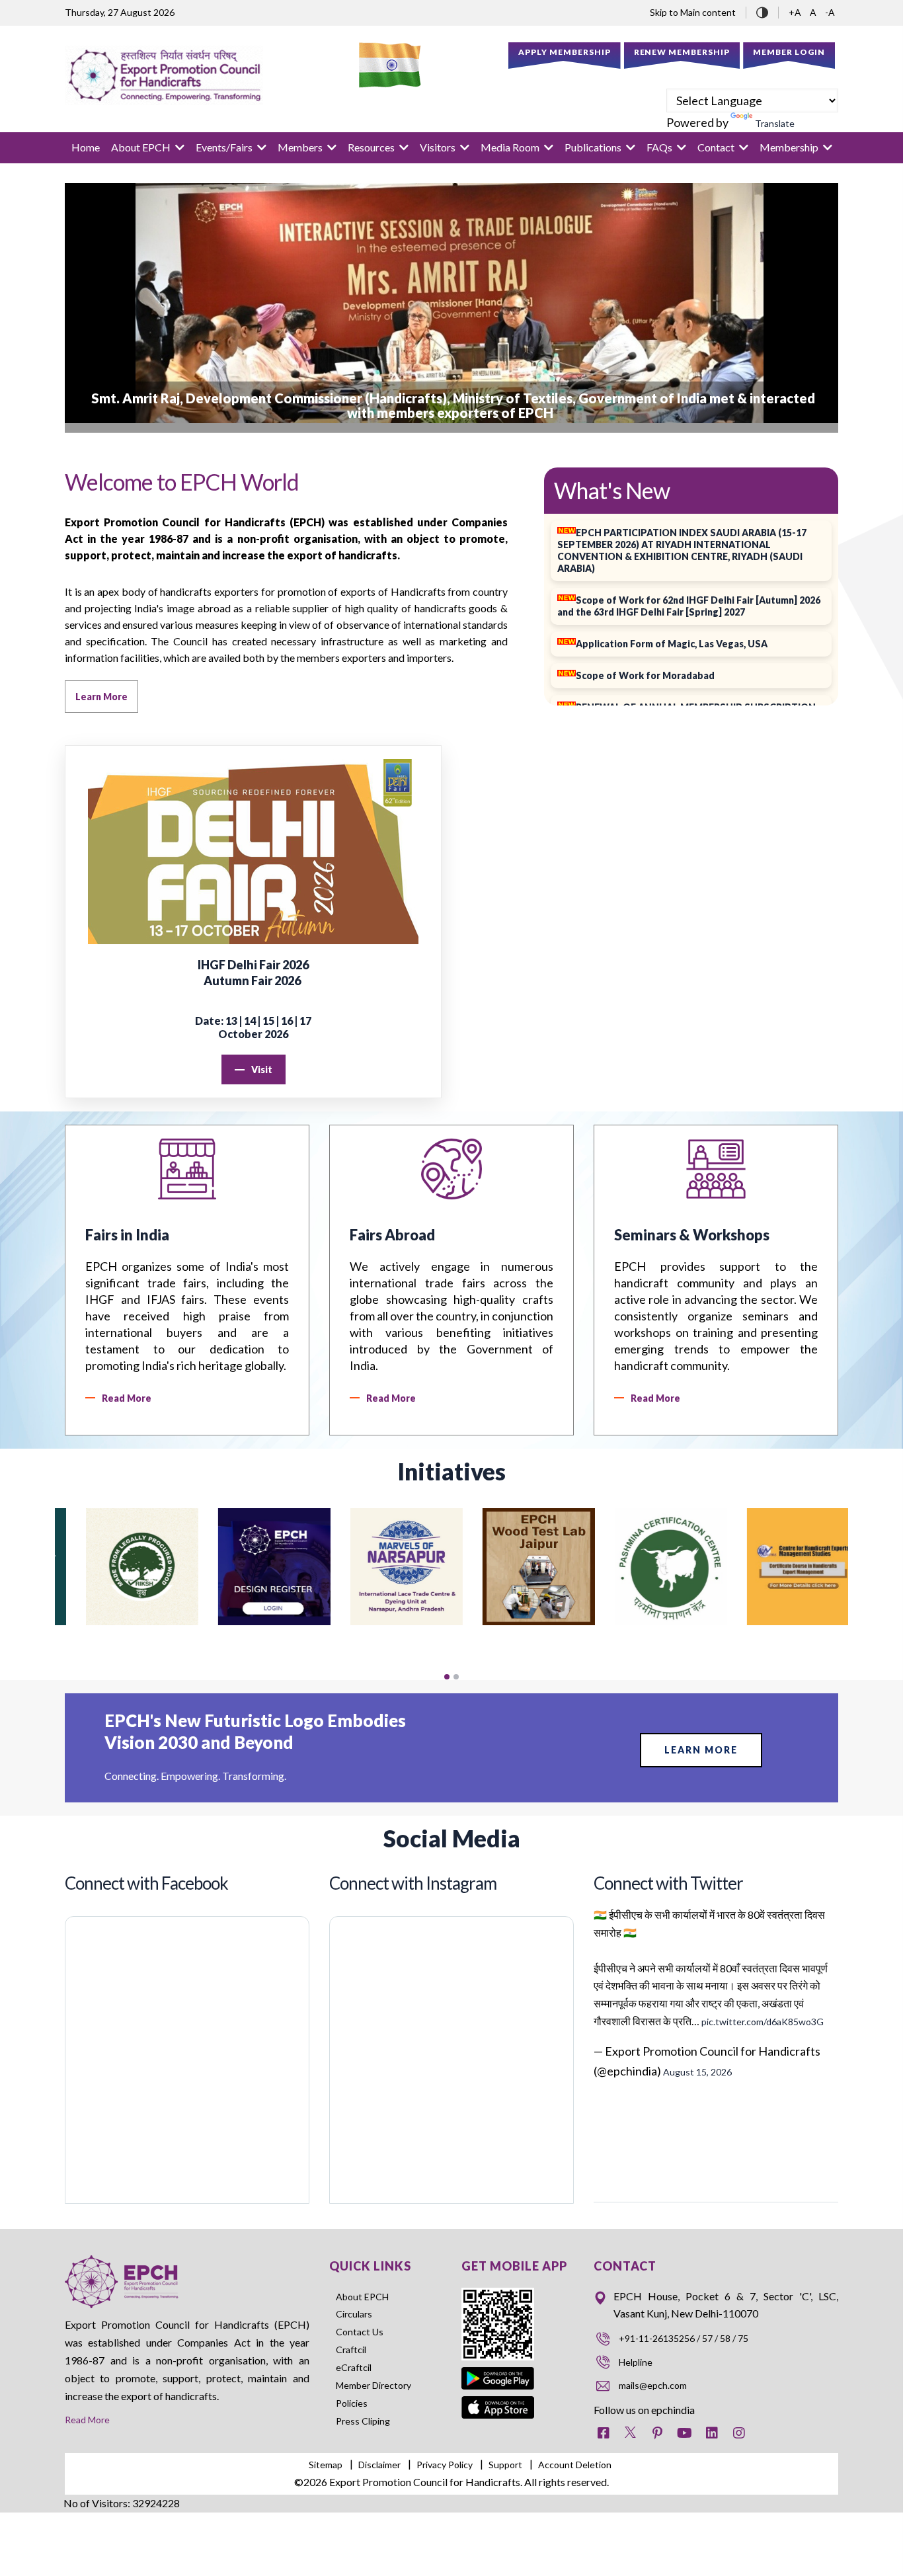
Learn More (701, 1750)
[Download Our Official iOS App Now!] (498, 2405)
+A (796, 12)
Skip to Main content (693, 12)
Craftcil (351, 2350)
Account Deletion (575, 2465)
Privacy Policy (445, 2465)
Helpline (636, 2362)
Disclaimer (379, 2465)
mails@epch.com (653, 2385)
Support (505, 2465)
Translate (775, 123)
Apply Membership (565, 52)
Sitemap (326, 2465)
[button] (447, 1677)
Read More (87, 2420)
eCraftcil (354, 2367)
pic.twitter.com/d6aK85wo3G (763, 2022)
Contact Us (360, 2332)
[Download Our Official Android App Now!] (498, 2369)
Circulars (354, 2314)
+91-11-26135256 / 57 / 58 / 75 (684, 2338)
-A (830, 12)
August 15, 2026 (697, 2072)
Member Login (789, 52)
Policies (352, 2403)
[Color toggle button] (762, 11)
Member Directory (373, 2385)
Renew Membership (682, 52)
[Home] (164, 75)
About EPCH (362, 2297)
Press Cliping (363, 2421)
